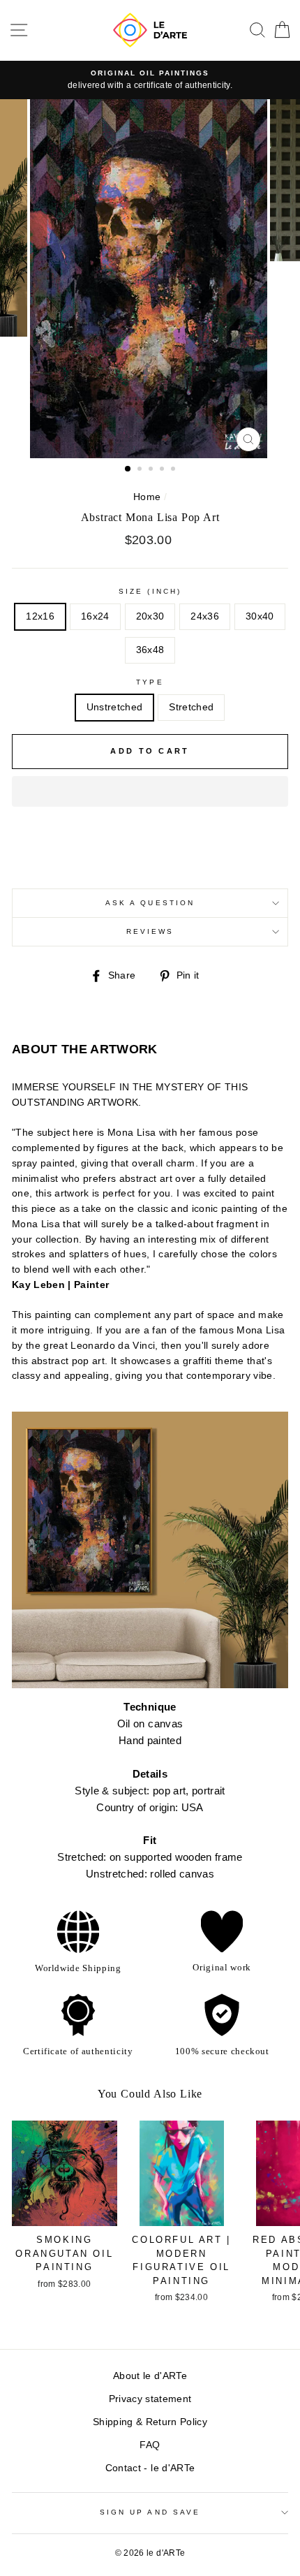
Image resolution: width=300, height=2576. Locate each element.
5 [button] (174, 470)
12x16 (40, 616)
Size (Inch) (150, 591)
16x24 (95, 616)
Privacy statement (150, 2399)
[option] (150, 80)
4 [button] (163, 470)
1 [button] (128, 469)
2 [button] (141, 470)
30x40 (260, 616)
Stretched (191, 707)
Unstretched (115, 707)
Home (147, 497)
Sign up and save (150, 2512)
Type (150, 682)
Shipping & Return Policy (150, 2422)
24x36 (205, 616)
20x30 (150, 616)
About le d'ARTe (150, 2376)
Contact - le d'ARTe (150, 2468)
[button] (150, 791)
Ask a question (150, 903)
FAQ (150, 2445)
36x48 (150, 650)
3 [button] (152, 470)
